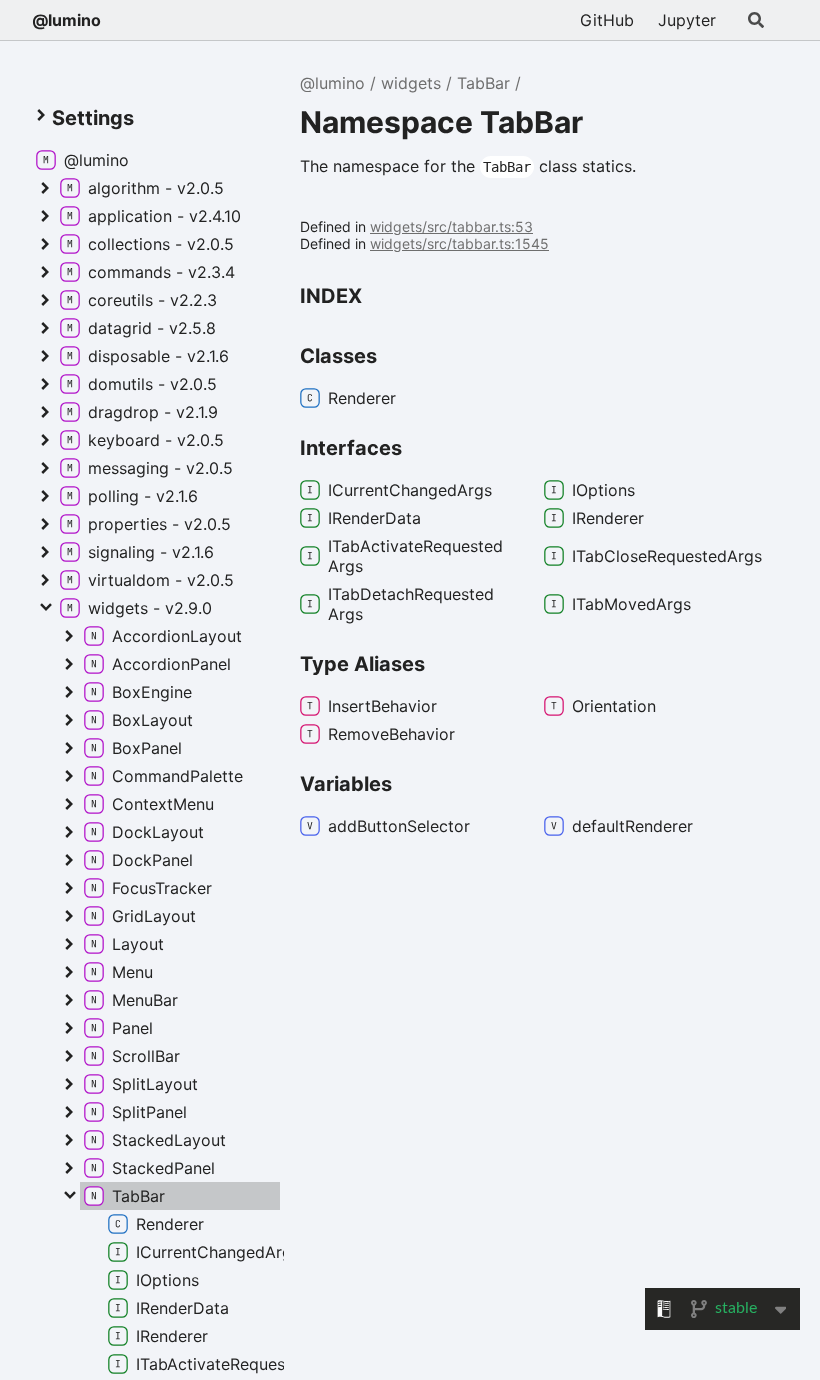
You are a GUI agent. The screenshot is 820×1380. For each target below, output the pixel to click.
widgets (411, 83)
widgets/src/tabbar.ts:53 (451, 226)
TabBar (483, 83)
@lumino (66, 20)
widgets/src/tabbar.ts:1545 (459, 243)
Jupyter (687, 20)
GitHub (607, 20)
